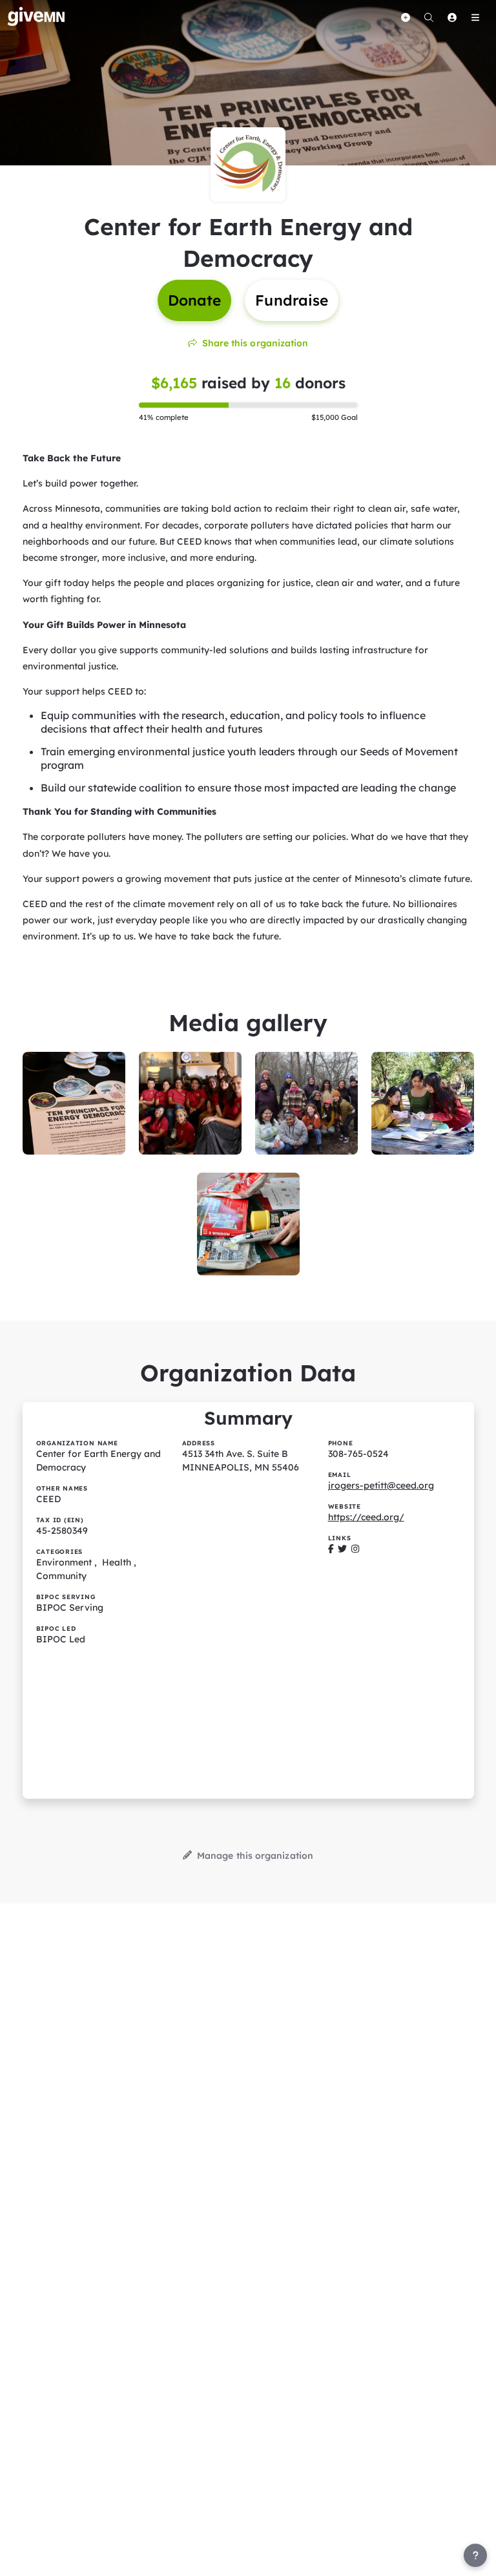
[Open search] (429, 17)
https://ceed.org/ (366, 1517)
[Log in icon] (452, 17)
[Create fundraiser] (406, 17)
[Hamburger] (475, 17)
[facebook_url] (331, 1549)
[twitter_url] (342, 1549)
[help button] (475, 2555)
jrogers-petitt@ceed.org (381, 1485)
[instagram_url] (355, 1549)
